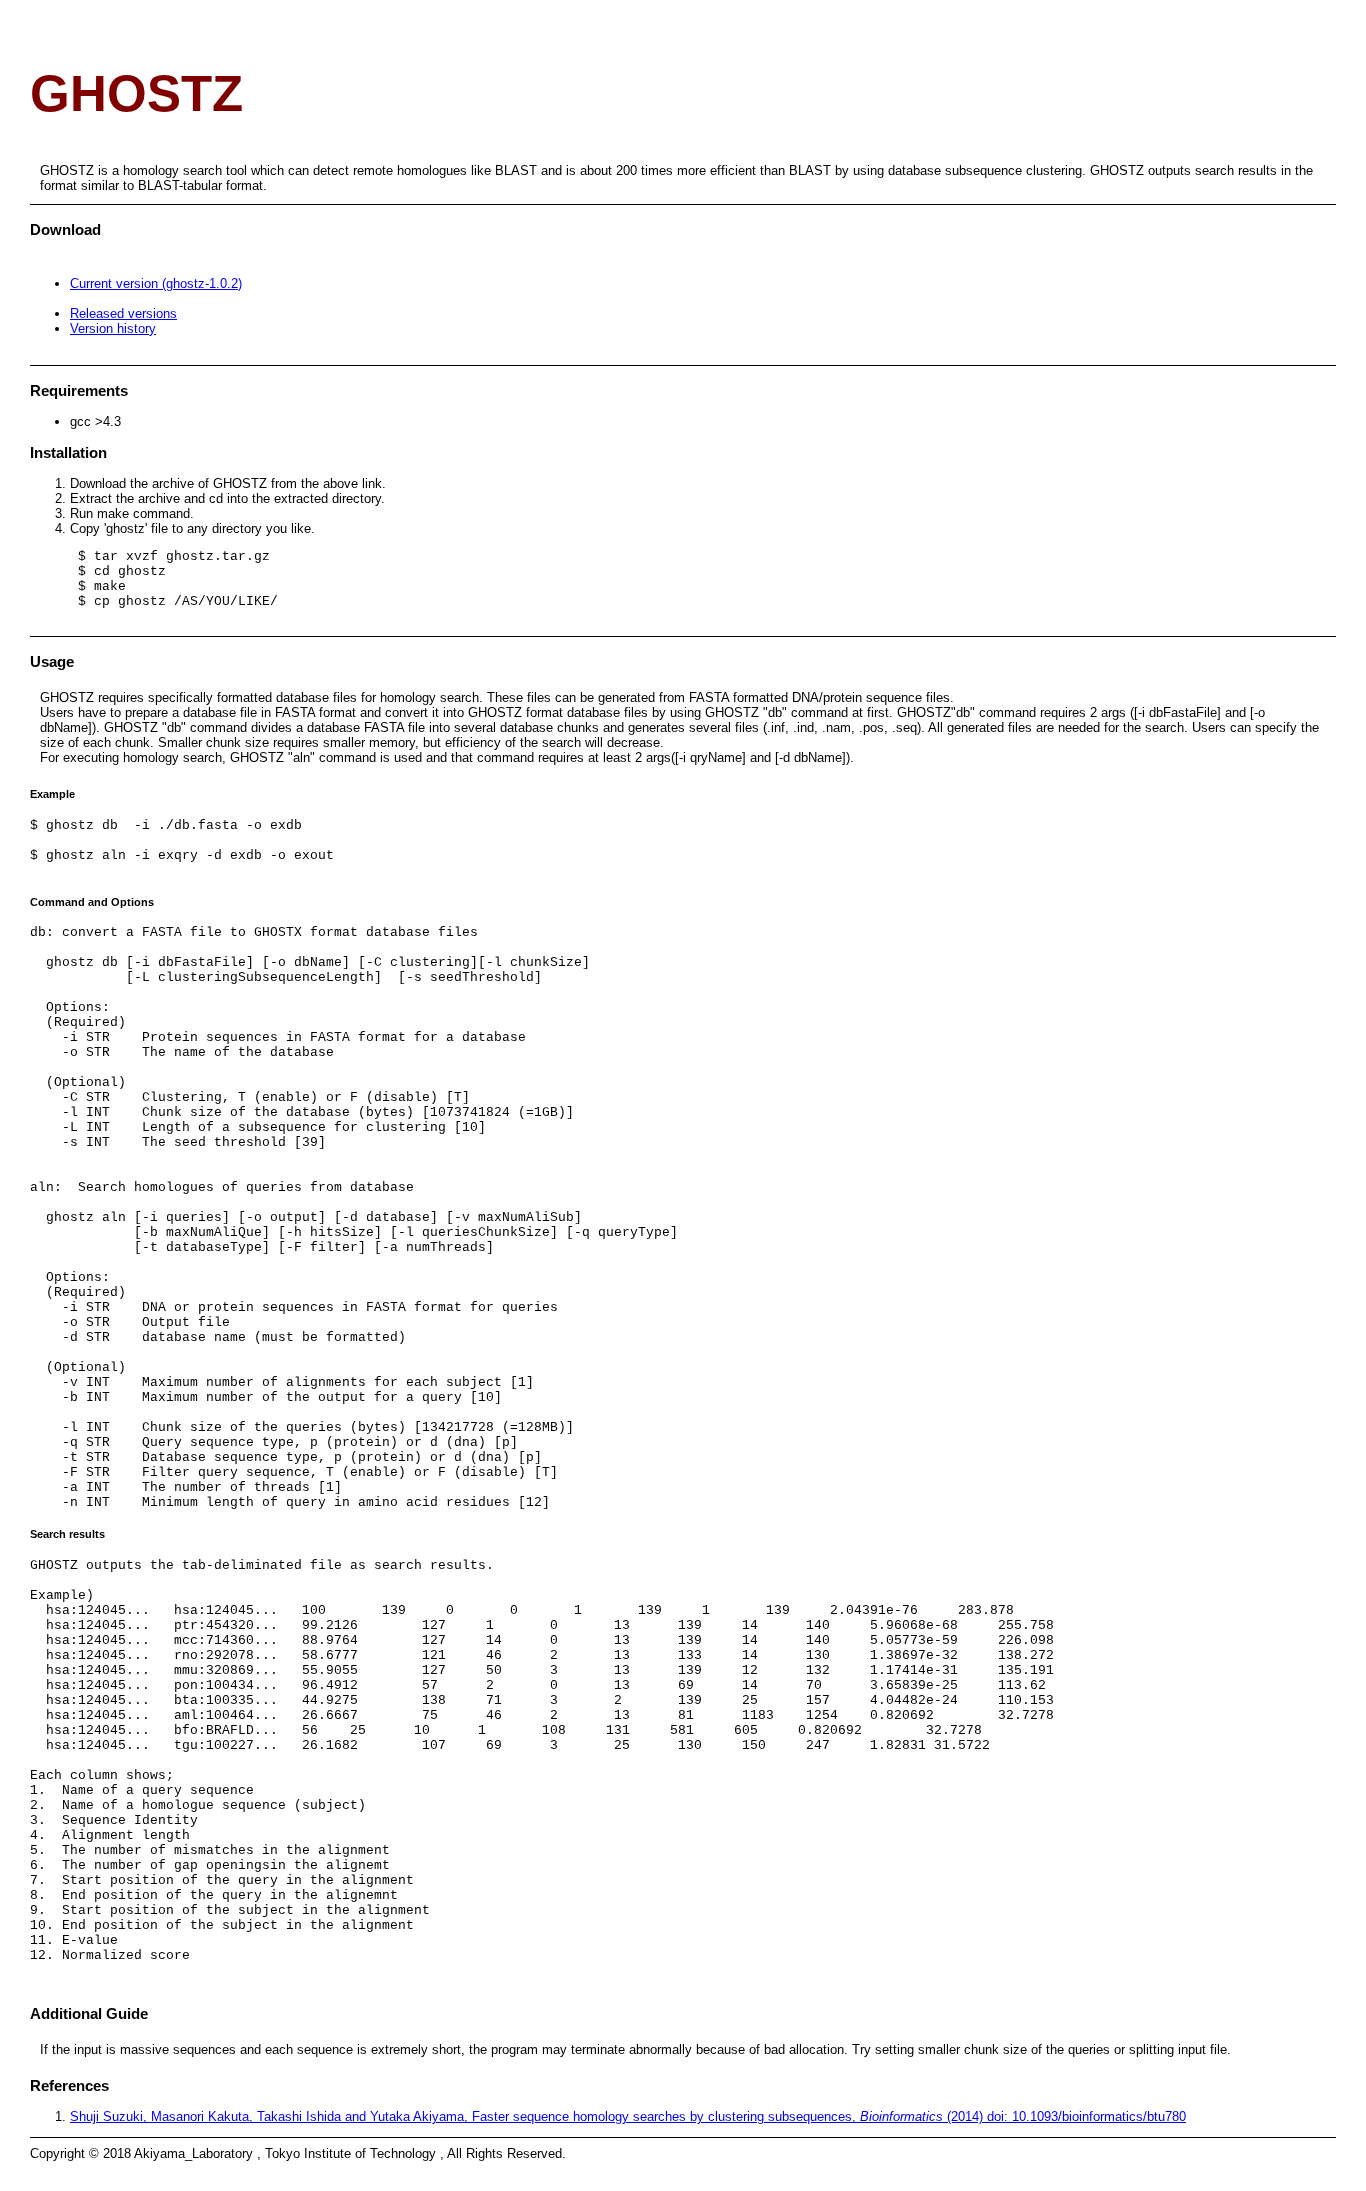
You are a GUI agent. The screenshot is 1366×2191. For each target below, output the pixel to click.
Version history (113, 328)
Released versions (123, 313)
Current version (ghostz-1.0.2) (156, 283)
